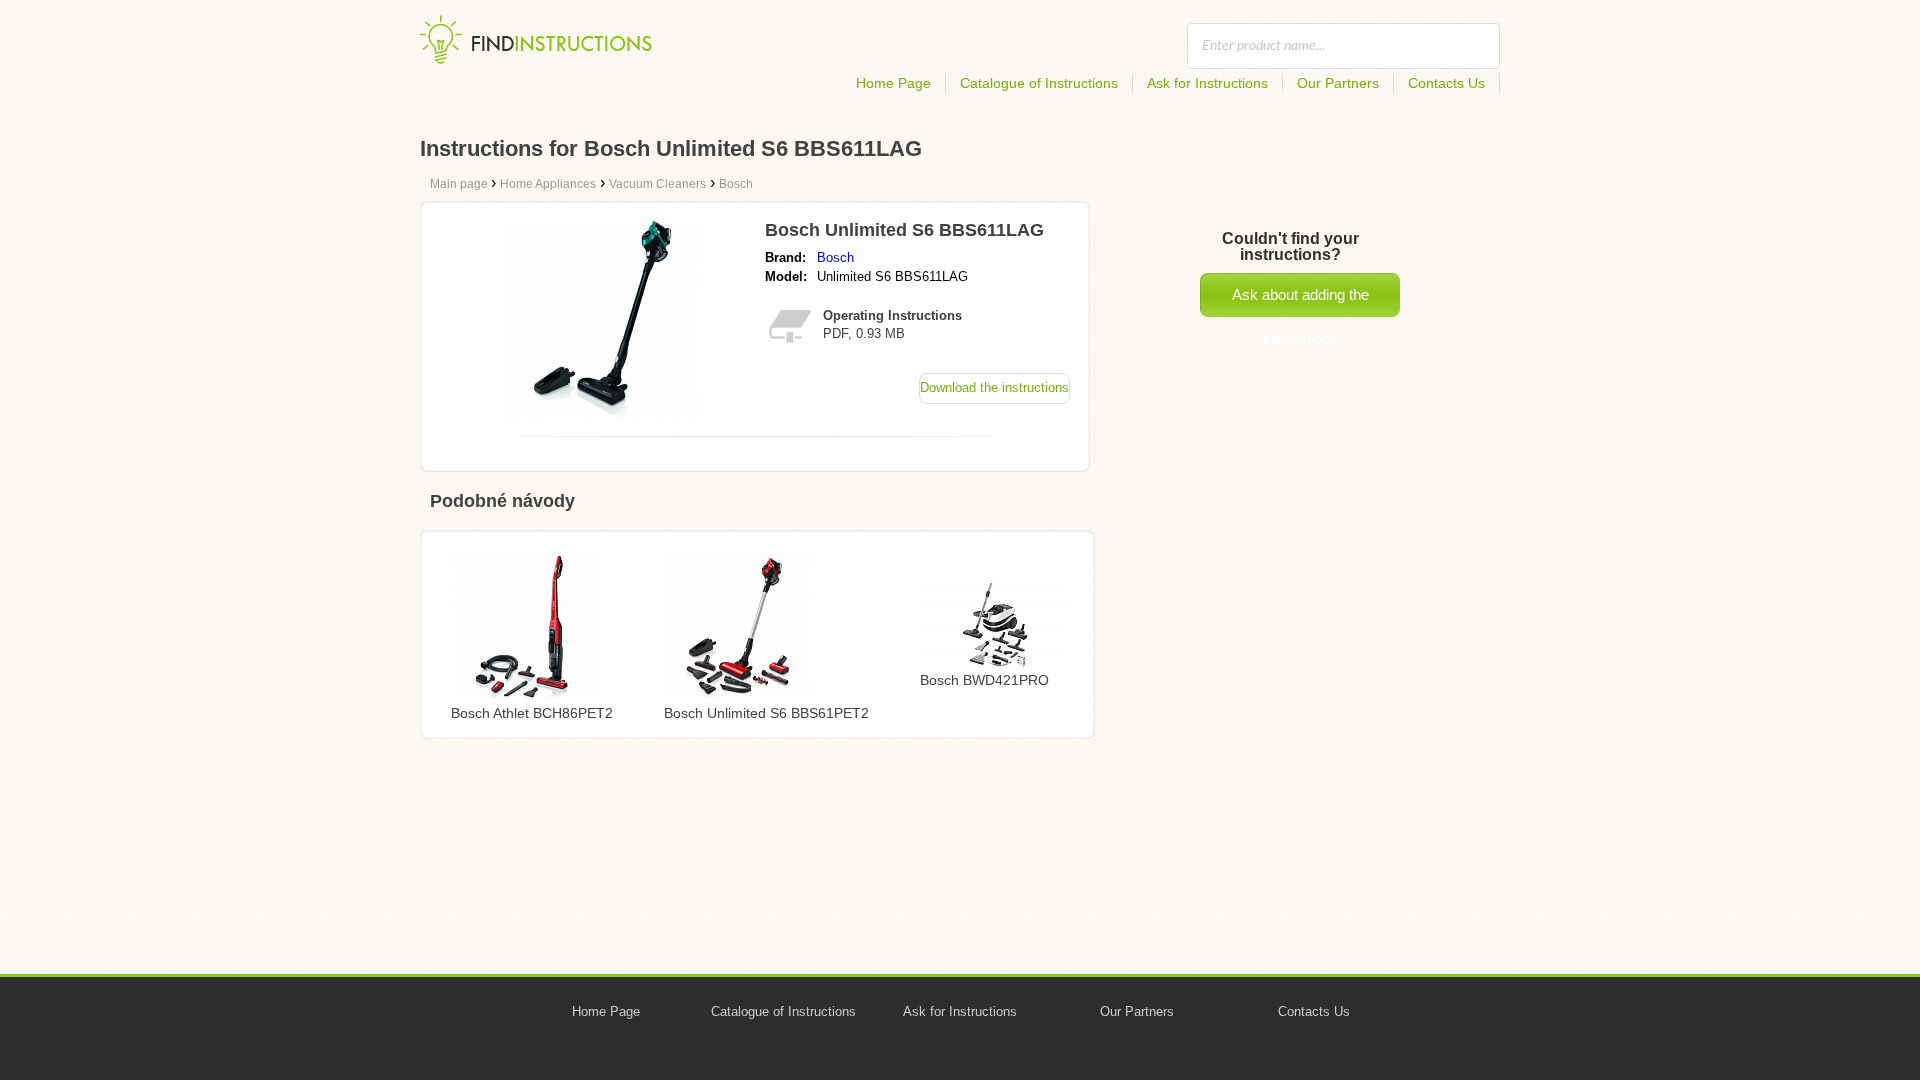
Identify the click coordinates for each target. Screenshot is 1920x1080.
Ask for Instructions (1207, 83)
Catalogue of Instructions (1039, 83)
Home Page (893, 83)
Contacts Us (1446, 83)
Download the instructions (994, 387)
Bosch (835, 257)
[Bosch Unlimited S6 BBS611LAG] (602, 415)
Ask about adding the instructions (1300, 301)
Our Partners (1338, 83)
